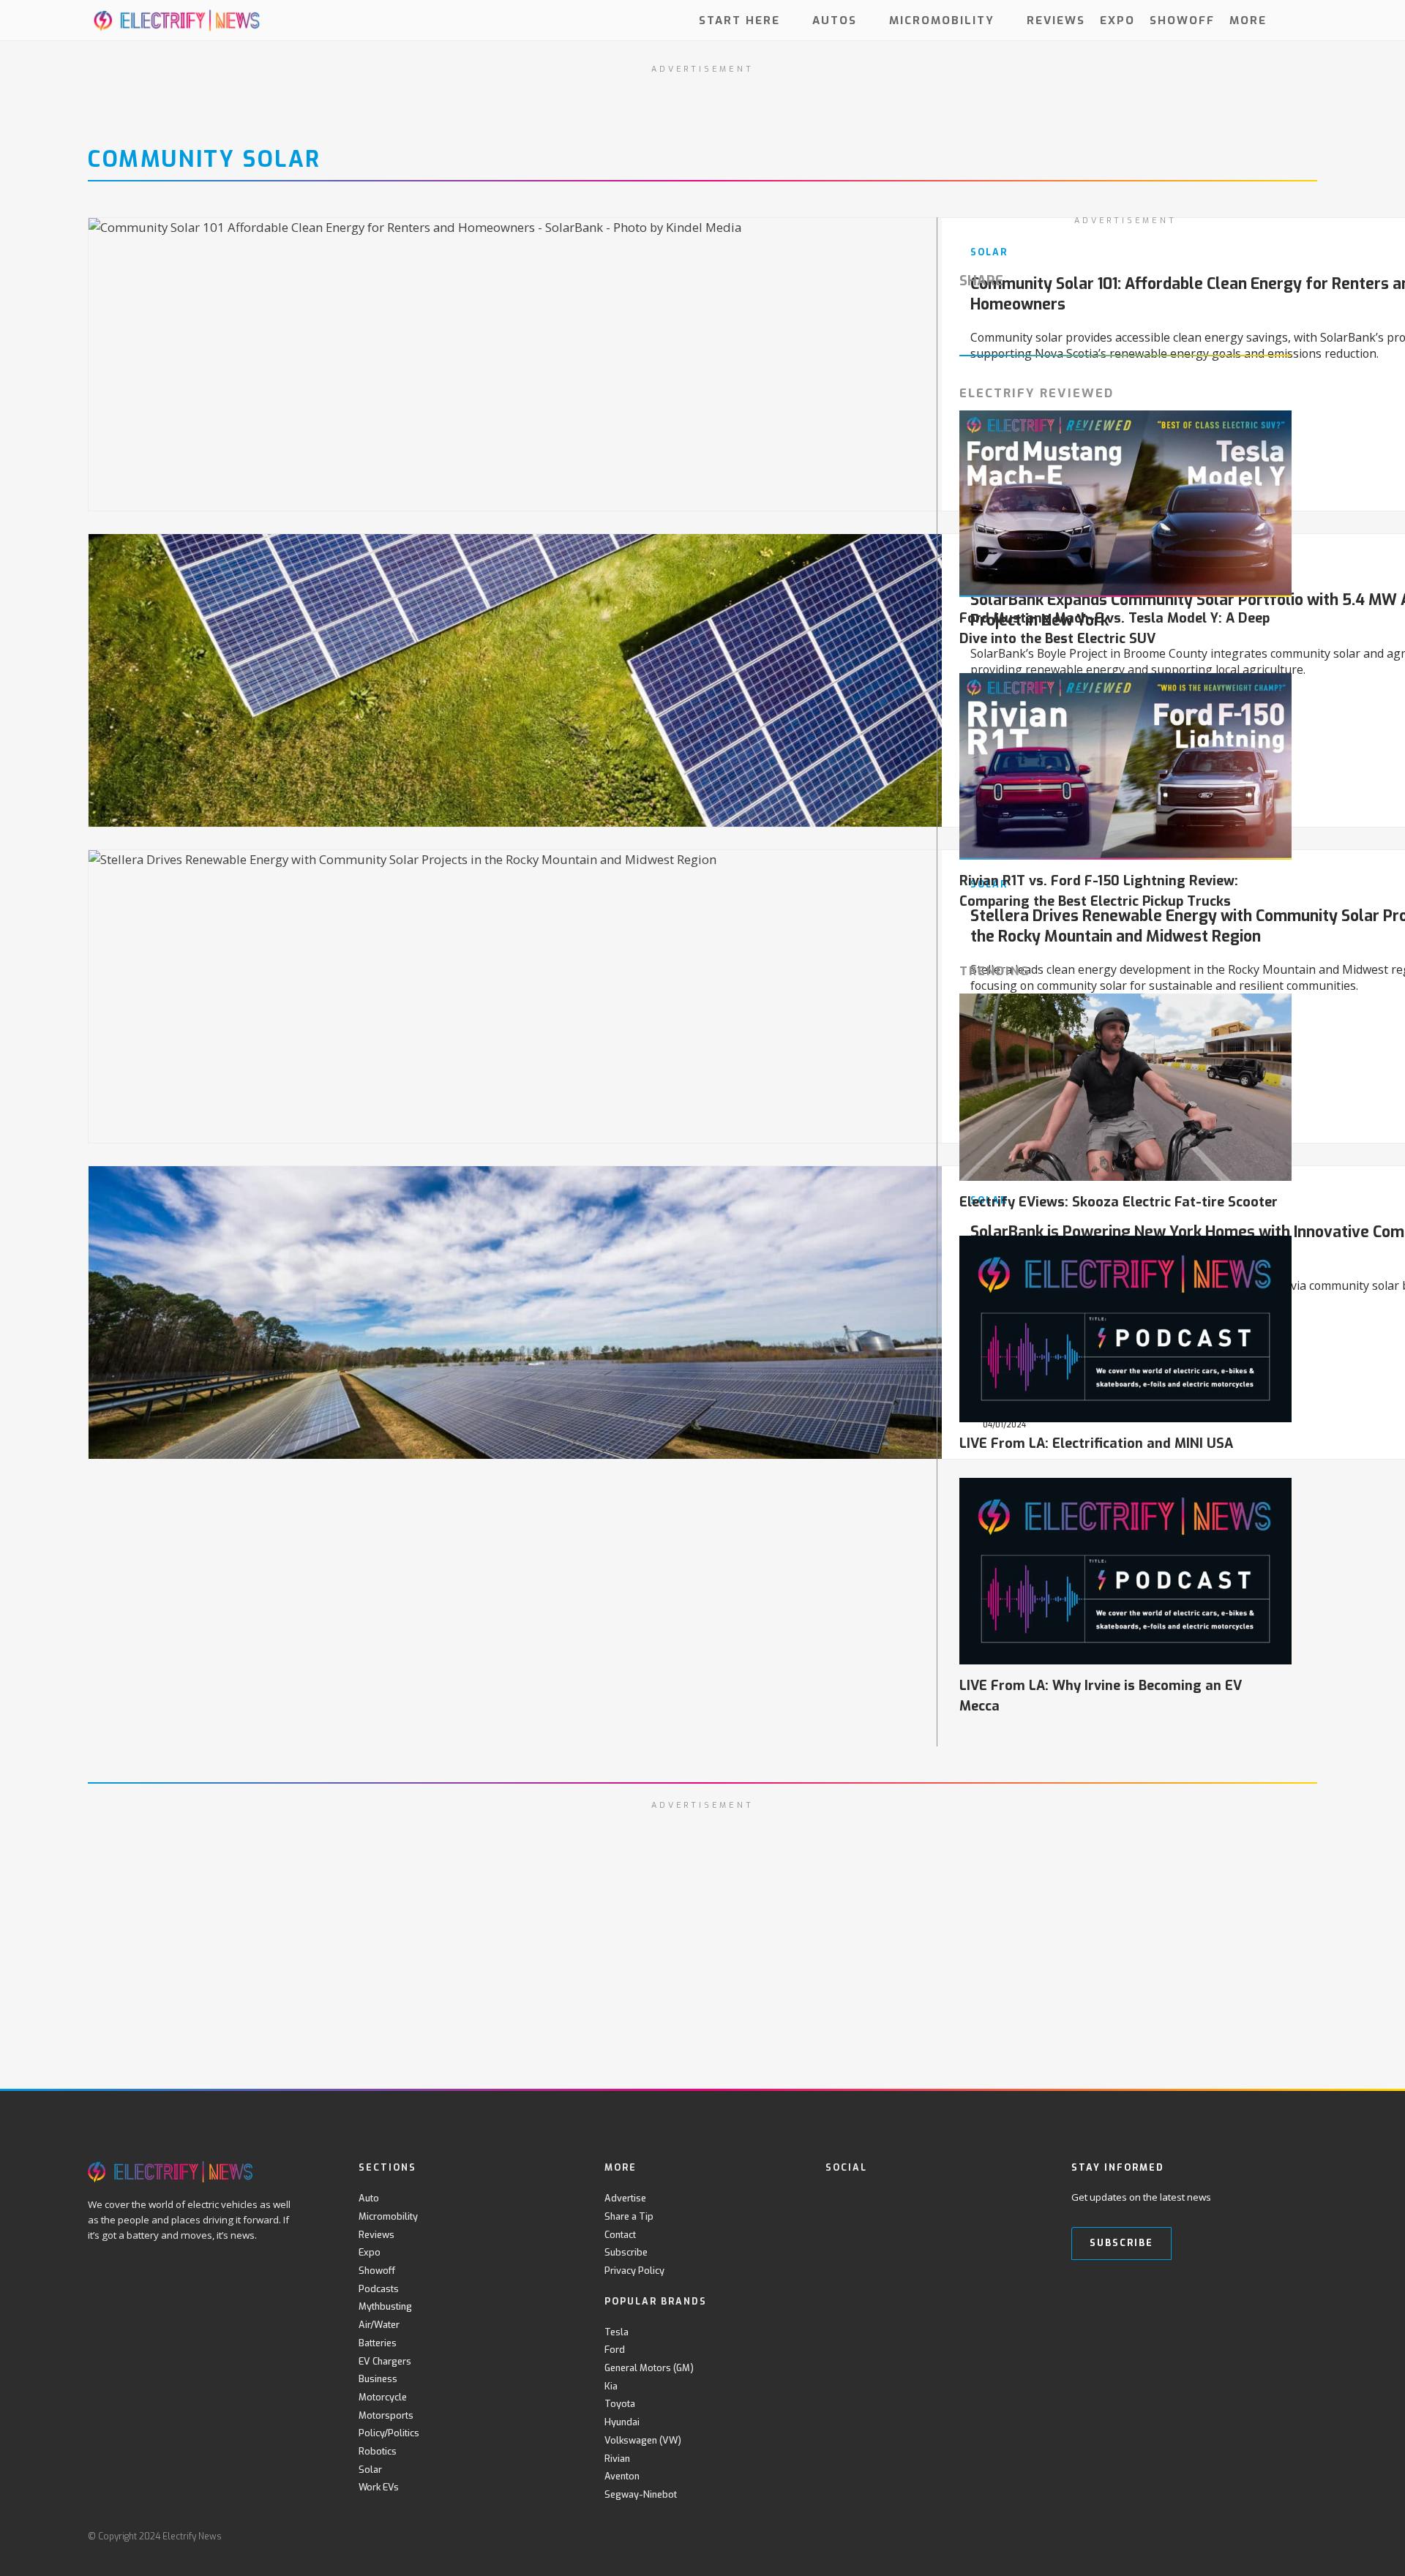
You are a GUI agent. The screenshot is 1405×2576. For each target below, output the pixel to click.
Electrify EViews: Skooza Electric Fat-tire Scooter (1119, 1202)
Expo (1117, 20)
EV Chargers (385, 2361)
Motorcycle (383, 2397)
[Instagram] (924, 2198)
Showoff (1182, 20)
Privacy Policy (634, 2271)
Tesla (617, 2332)
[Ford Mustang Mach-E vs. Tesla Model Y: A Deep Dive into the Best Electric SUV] (1125, 504)
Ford (615, 2350)
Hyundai (622, 2422)
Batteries (378, 2343)
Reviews (1056, 20)
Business (378, 2379)
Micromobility (942, 20)
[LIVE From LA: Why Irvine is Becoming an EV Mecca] (1125, 1571)
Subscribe (626, 2252)
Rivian (617, 2459)
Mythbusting (385, 2306)
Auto (369, 2198)
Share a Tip (629, 2216)
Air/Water (379, 2325)
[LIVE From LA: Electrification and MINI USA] (1125, 1329)
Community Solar (205, 159)
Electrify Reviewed (1037, 393)
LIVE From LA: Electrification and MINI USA (1096, 1443)
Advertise (625, 2198)
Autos (835, 20)
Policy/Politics (389, 2433)
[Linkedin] (954, 2198)
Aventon (622, 2476)
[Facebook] (834, 2198)
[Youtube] (894, 2198)
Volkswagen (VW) (643, 2440)
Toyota (620, 2404)
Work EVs (379, 2487)
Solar (370, 2470)
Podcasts (379, 2289)
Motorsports (386, 2415)
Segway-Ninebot (641, 2494)
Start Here (739, 20)
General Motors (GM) (649, 2368)
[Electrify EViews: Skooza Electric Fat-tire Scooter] (1125, 1087)
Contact (620, 2235)
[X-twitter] (864, 2198)
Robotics (378, 2451)
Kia (611, 2386)
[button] (1304, 20)
